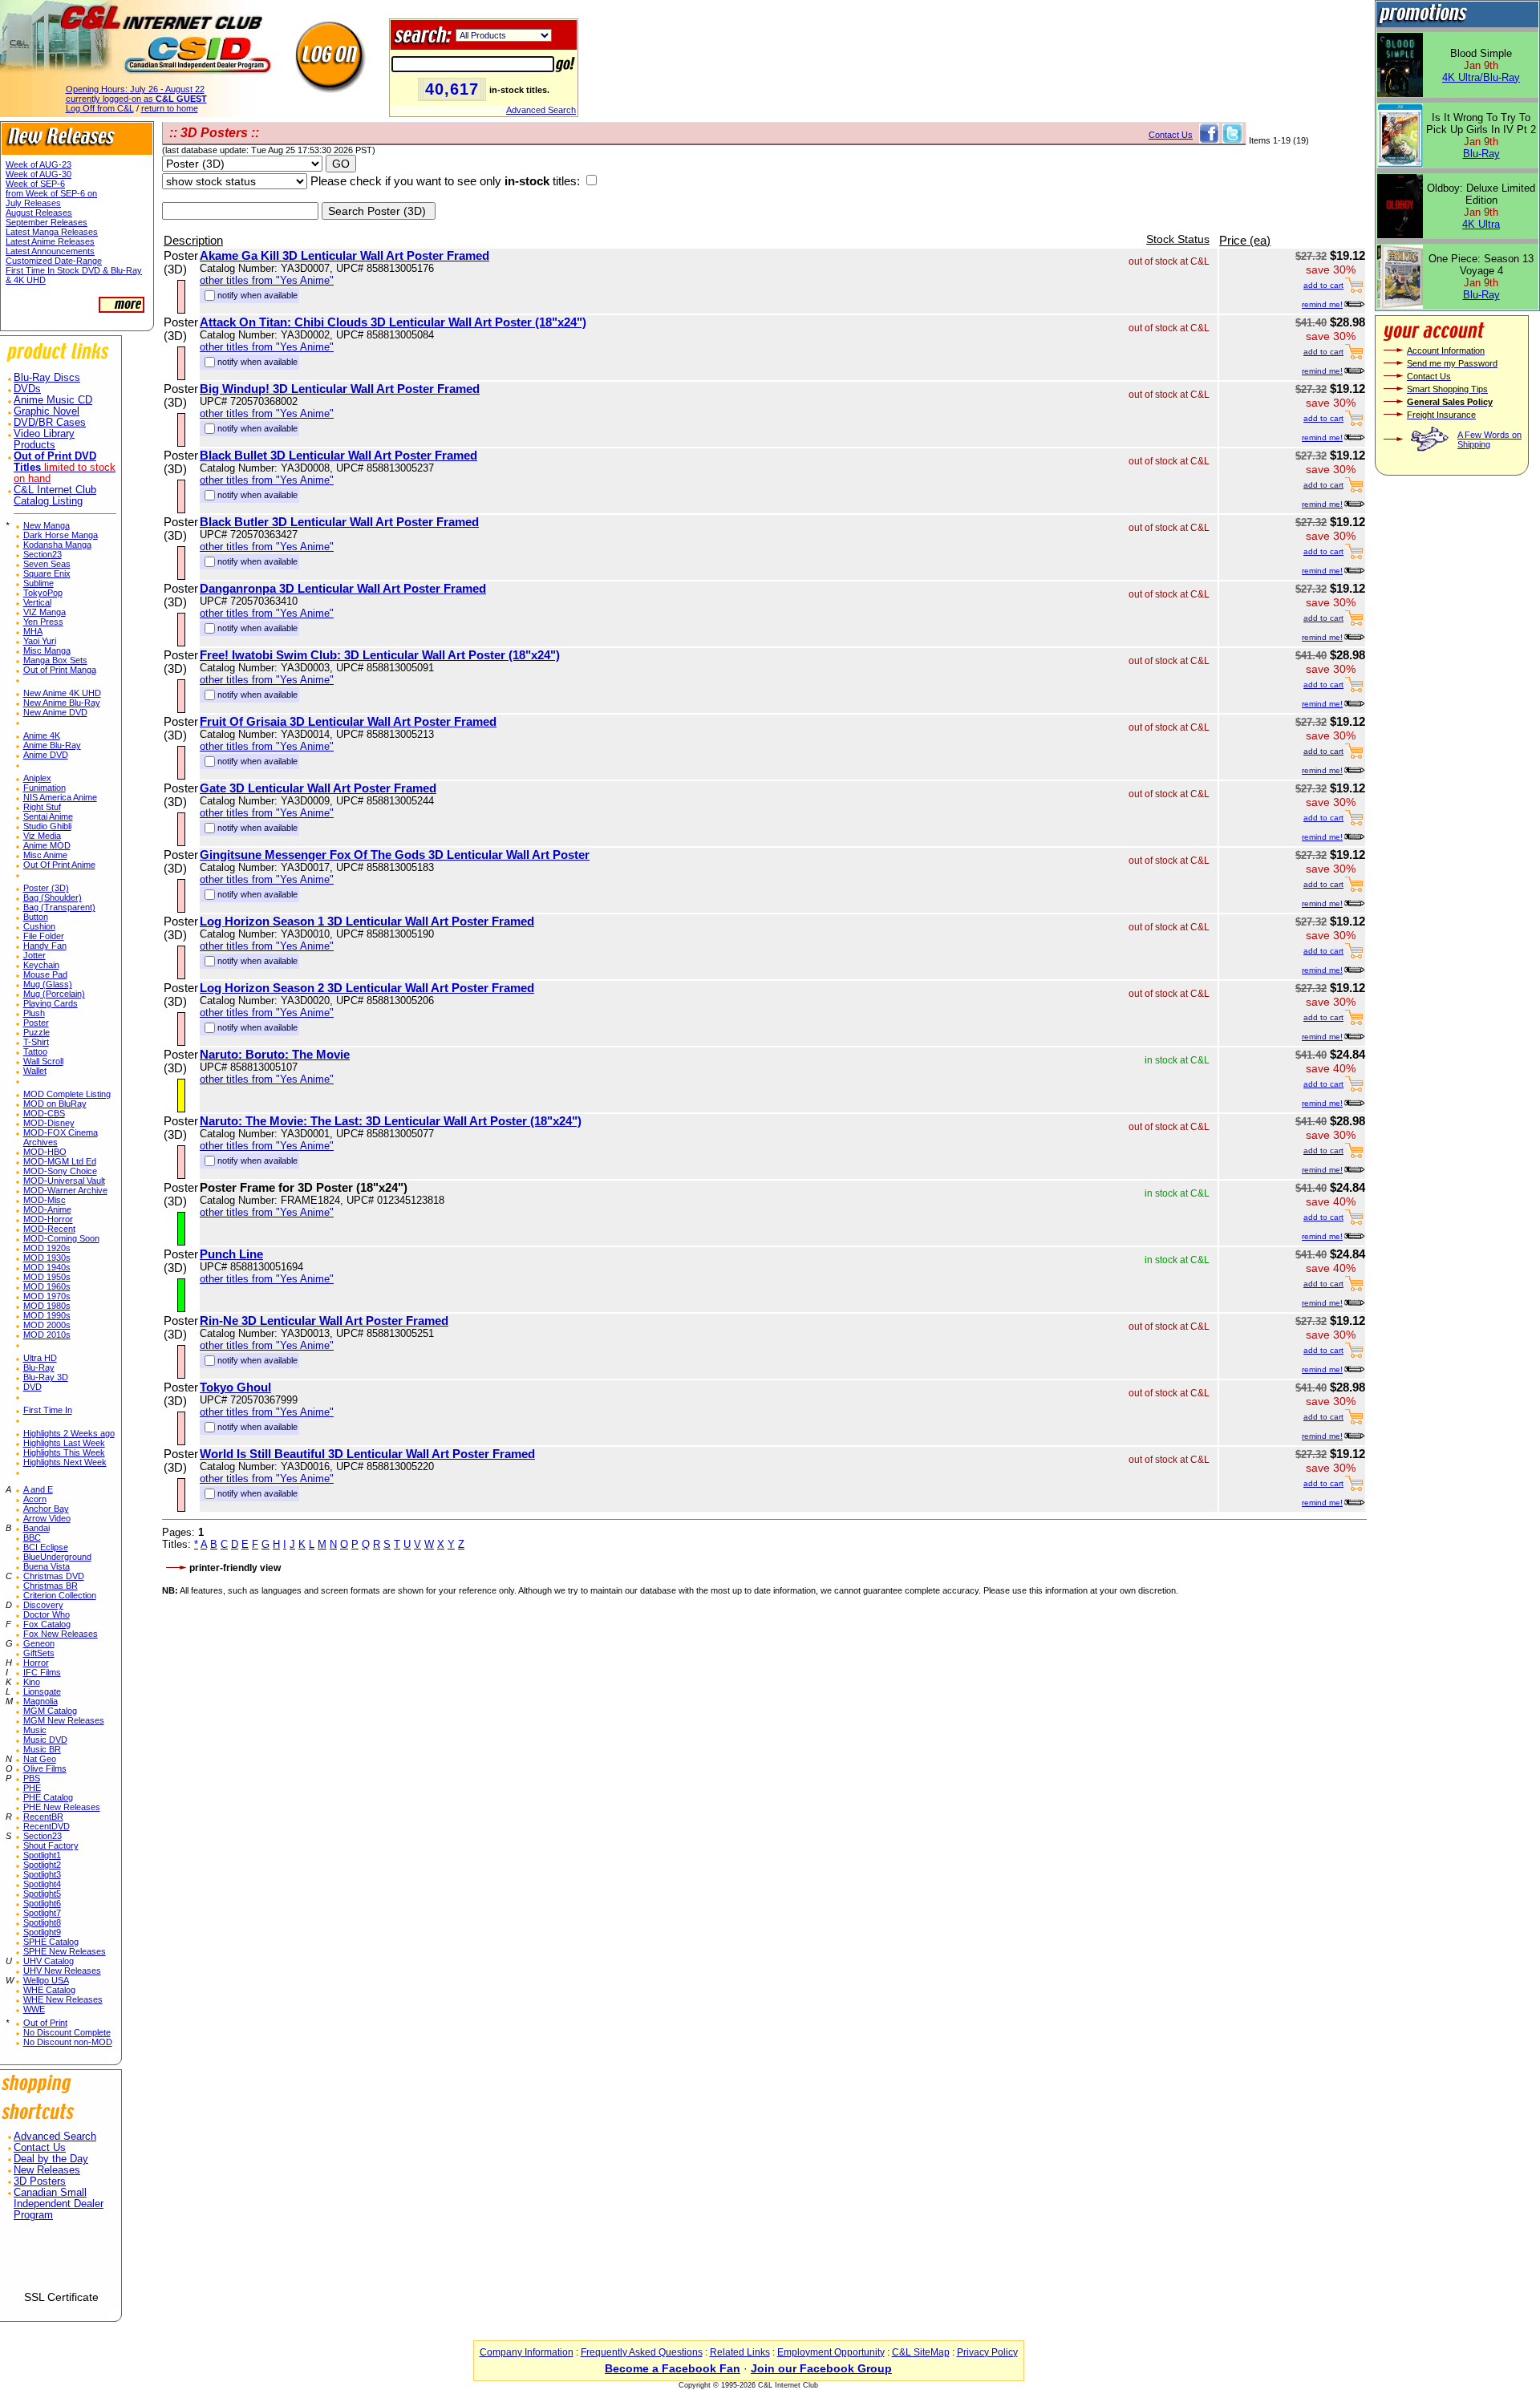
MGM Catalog (50, 1711)
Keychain (41, 965)
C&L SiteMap (921, 2352)
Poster (36, 1023)
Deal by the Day (51, 2159)
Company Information (527, 2352)
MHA (33, 631)
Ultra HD (40, 1358)
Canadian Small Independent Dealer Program (59, 2204)
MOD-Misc (45, 1200)
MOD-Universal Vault (64, 1181)
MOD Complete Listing (67, 1094)
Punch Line (231, 1254)
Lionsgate (42, 1691)
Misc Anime (45, 855)
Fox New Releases (61, 1634)
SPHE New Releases (65, 1951)
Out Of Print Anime (59, 865)
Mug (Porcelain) (54, 994)
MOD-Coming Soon (61, 1238)
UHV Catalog (49, 1961)
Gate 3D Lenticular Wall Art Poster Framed (318, 788)
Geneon (39, 1643)
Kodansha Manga (57, 545)
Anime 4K (42, 735)
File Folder (44, 936)
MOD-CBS (44, 1113)
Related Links (740, 2352)
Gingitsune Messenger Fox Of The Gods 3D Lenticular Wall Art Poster (395, 855)
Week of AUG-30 (38, 174)
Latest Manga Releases (52, 232)
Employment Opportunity (831, 2352)
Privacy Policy (987, 2352)
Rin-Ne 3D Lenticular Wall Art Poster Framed (324, 1321)
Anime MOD (47, 845)
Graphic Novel (47, 411)
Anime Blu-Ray (52, 745)
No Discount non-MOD (68, 2042)
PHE (32, 1788)
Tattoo (35, 1051)
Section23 (43, 554)
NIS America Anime (60, 797)
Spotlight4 (42, 1884)
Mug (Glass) (48, 984)
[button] (61, 2262)
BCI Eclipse (46, 1547)
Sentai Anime (48, 816)
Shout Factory (51, 1845)
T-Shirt (36, 1042)
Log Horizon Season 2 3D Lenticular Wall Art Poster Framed (367, 988)
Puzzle (36, 1032)
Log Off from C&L (100, 108)
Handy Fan (45, 946)
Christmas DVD (54, 1576)
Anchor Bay (46, 1509)
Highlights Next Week (65, 1462)
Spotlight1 (42, 1855)
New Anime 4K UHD (62, 693)
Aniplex (37, 778)
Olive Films (45, 1768)
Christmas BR (51, 1586)
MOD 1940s (47, 1267)
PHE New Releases (62, 1807)
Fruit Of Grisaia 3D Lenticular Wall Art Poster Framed (348, 721)
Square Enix (47, 573)
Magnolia (41, 1701)
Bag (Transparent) (59, 907)
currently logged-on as (136, 99)
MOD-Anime (47, 1209)
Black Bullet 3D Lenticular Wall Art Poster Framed (338, 455)
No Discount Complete (67, 2032)
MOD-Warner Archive (65, 1190)
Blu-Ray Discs (47, 378)
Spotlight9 (42, 1932)
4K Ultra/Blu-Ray (1481, 77)
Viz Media (42, 836)
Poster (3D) (46, 888)
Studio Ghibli (47, 826)
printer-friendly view (235, 1568)
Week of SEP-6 (35, 184)
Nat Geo (40, 1759)
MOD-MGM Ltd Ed (60, 1161)
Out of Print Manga (60, 670)
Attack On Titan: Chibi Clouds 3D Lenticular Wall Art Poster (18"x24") (393, 322)
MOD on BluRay (55, 1104)
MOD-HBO (45, 1152)
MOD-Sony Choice (60, 1171)
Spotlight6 (42, 1903)
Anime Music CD (53, 400)
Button (36, 917)
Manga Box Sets (55, 660)
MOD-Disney (49, 1123)
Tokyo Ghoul (235, 1387)
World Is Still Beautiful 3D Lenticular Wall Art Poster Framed (367, 1454)
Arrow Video (47, 1518)
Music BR (42, 1749)
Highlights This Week (64, 1452)
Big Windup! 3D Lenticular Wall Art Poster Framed (340, 389)
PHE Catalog (48, 1797)
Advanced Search (541, 110)
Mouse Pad (45, 974)
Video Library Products (44, 440)
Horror (36, 1663)
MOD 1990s (47, 1315)
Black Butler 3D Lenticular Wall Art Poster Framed (339, 522)
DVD (32, 1387)
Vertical (37, 602)
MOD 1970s (47, 1296)
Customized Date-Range (54, 261)
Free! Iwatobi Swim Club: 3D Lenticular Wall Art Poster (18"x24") (380, 655)
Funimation (45, 788)
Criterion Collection (60, 1595)
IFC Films (42, 1672)
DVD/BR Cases (50, 423)
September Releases (47, 222)
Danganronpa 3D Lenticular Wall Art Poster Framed (343, 588)
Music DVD (45, 1740)
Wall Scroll (43, 1061)
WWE (34, 2009)
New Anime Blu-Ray (62, 703)
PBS (32, 1778)
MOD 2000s (47, 1325)
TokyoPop (43, 593)
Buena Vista (47, 1566)
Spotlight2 (42, 1865)
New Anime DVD (55, 712)
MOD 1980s (47, 1306)
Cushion (39, 926)
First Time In (48, 1410)
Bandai (36, 1528)
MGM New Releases (64, 1720)
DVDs (27, 389)
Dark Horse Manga (61, 535)
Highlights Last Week (64, 1443)
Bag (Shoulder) (53, 897)
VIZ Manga (45, 612)
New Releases (47, 2170)
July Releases (33, 203)
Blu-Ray (39, 1367)
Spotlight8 (42, 1922)
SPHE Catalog (51, 1942)
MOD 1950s (47, 1277)
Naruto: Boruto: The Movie (275, 1054)
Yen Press (43, 622)
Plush (34, 1013)
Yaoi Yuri (40, 641)
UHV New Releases (62, 1971)
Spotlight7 (42, 1913)
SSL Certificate (61, 2297)
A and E (38, 1489)
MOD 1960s (47, 1286)
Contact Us (40, 2148)
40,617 (452, 89)
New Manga (47, 525)
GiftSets (39, 1653)
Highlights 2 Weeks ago (69, 1433)
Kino (32, 1682)
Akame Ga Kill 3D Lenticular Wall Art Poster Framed (344, 255)
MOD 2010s (47, 1335)
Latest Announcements (50, 251)
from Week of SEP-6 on (51, 193)
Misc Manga (47, 650)
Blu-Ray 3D (46, 1377)
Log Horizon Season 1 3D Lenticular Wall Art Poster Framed (367, 921)
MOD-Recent (49, 1229)
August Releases (39, 213)
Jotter (34, 955)
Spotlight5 (42, 1894)
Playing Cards (51, 1003)
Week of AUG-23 (38, 164)
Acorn (35, 1499)
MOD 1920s (47, 1248)
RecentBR (43, 1817)
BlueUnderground (57, 1557)
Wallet (35, 1071)
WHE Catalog (49, 1990)
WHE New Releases (63, 1999)
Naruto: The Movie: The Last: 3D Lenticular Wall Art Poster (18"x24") (391, 1121)
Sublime (38, 583)
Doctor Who (47, 1614)
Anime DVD (46, 755)
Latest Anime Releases (50, 241)
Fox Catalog (47, 1624)
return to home (170, 108)
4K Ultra (1481, 224)
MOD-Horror (48, 1219)
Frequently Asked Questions (642, 2352)
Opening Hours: (135, 89)
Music (35, 1730)
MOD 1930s (47, 1258)
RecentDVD (47, 1826)
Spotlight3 (42, 1874)
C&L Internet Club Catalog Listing (55, 496)
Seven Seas (47, 564)
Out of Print (45, 2023)
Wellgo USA (46, 1980)
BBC (32, 1537)
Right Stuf (42, 807)
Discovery (43, 1605)
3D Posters (40, 2181)
